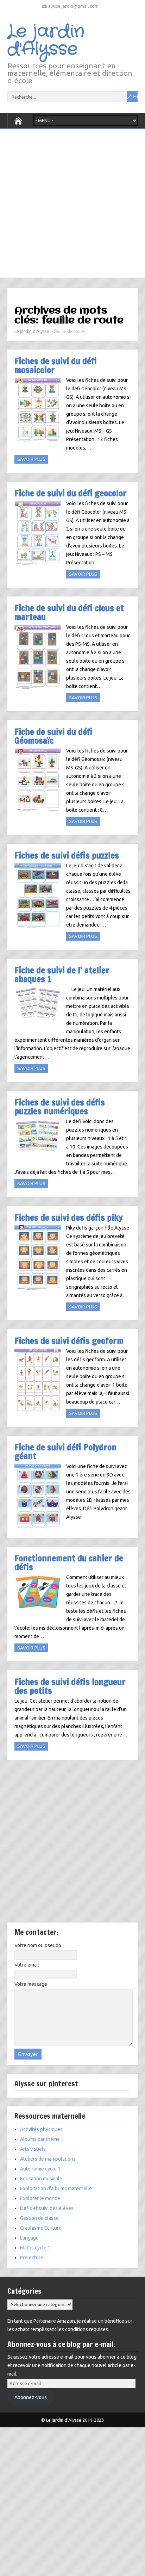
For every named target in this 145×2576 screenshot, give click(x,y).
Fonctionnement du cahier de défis (69, 1562)
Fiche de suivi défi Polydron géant (65, 1451)
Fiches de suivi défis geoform (69, 1341)
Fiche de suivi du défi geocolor (71, 493)
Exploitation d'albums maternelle (56, 2188)
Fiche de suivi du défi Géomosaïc (53, 736)
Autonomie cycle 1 (40, 2169)
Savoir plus (31, 459)
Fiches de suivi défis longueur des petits (70, 1686)
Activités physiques (41, 2129)
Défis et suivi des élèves (47, 2208)
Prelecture (32, 2258)
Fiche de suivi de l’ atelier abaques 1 (62, 974)
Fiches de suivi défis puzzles (67, 855)
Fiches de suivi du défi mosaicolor (56, 365)
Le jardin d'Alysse (46, 41)
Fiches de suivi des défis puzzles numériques (60, 1107)
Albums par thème (40, 2139)
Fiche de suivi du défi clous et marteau (69, 612)
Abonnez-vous (31, 2397)
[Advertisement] (72, 202)
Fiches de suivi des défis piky (68, 1217)
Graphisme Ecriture (41, 2228)
